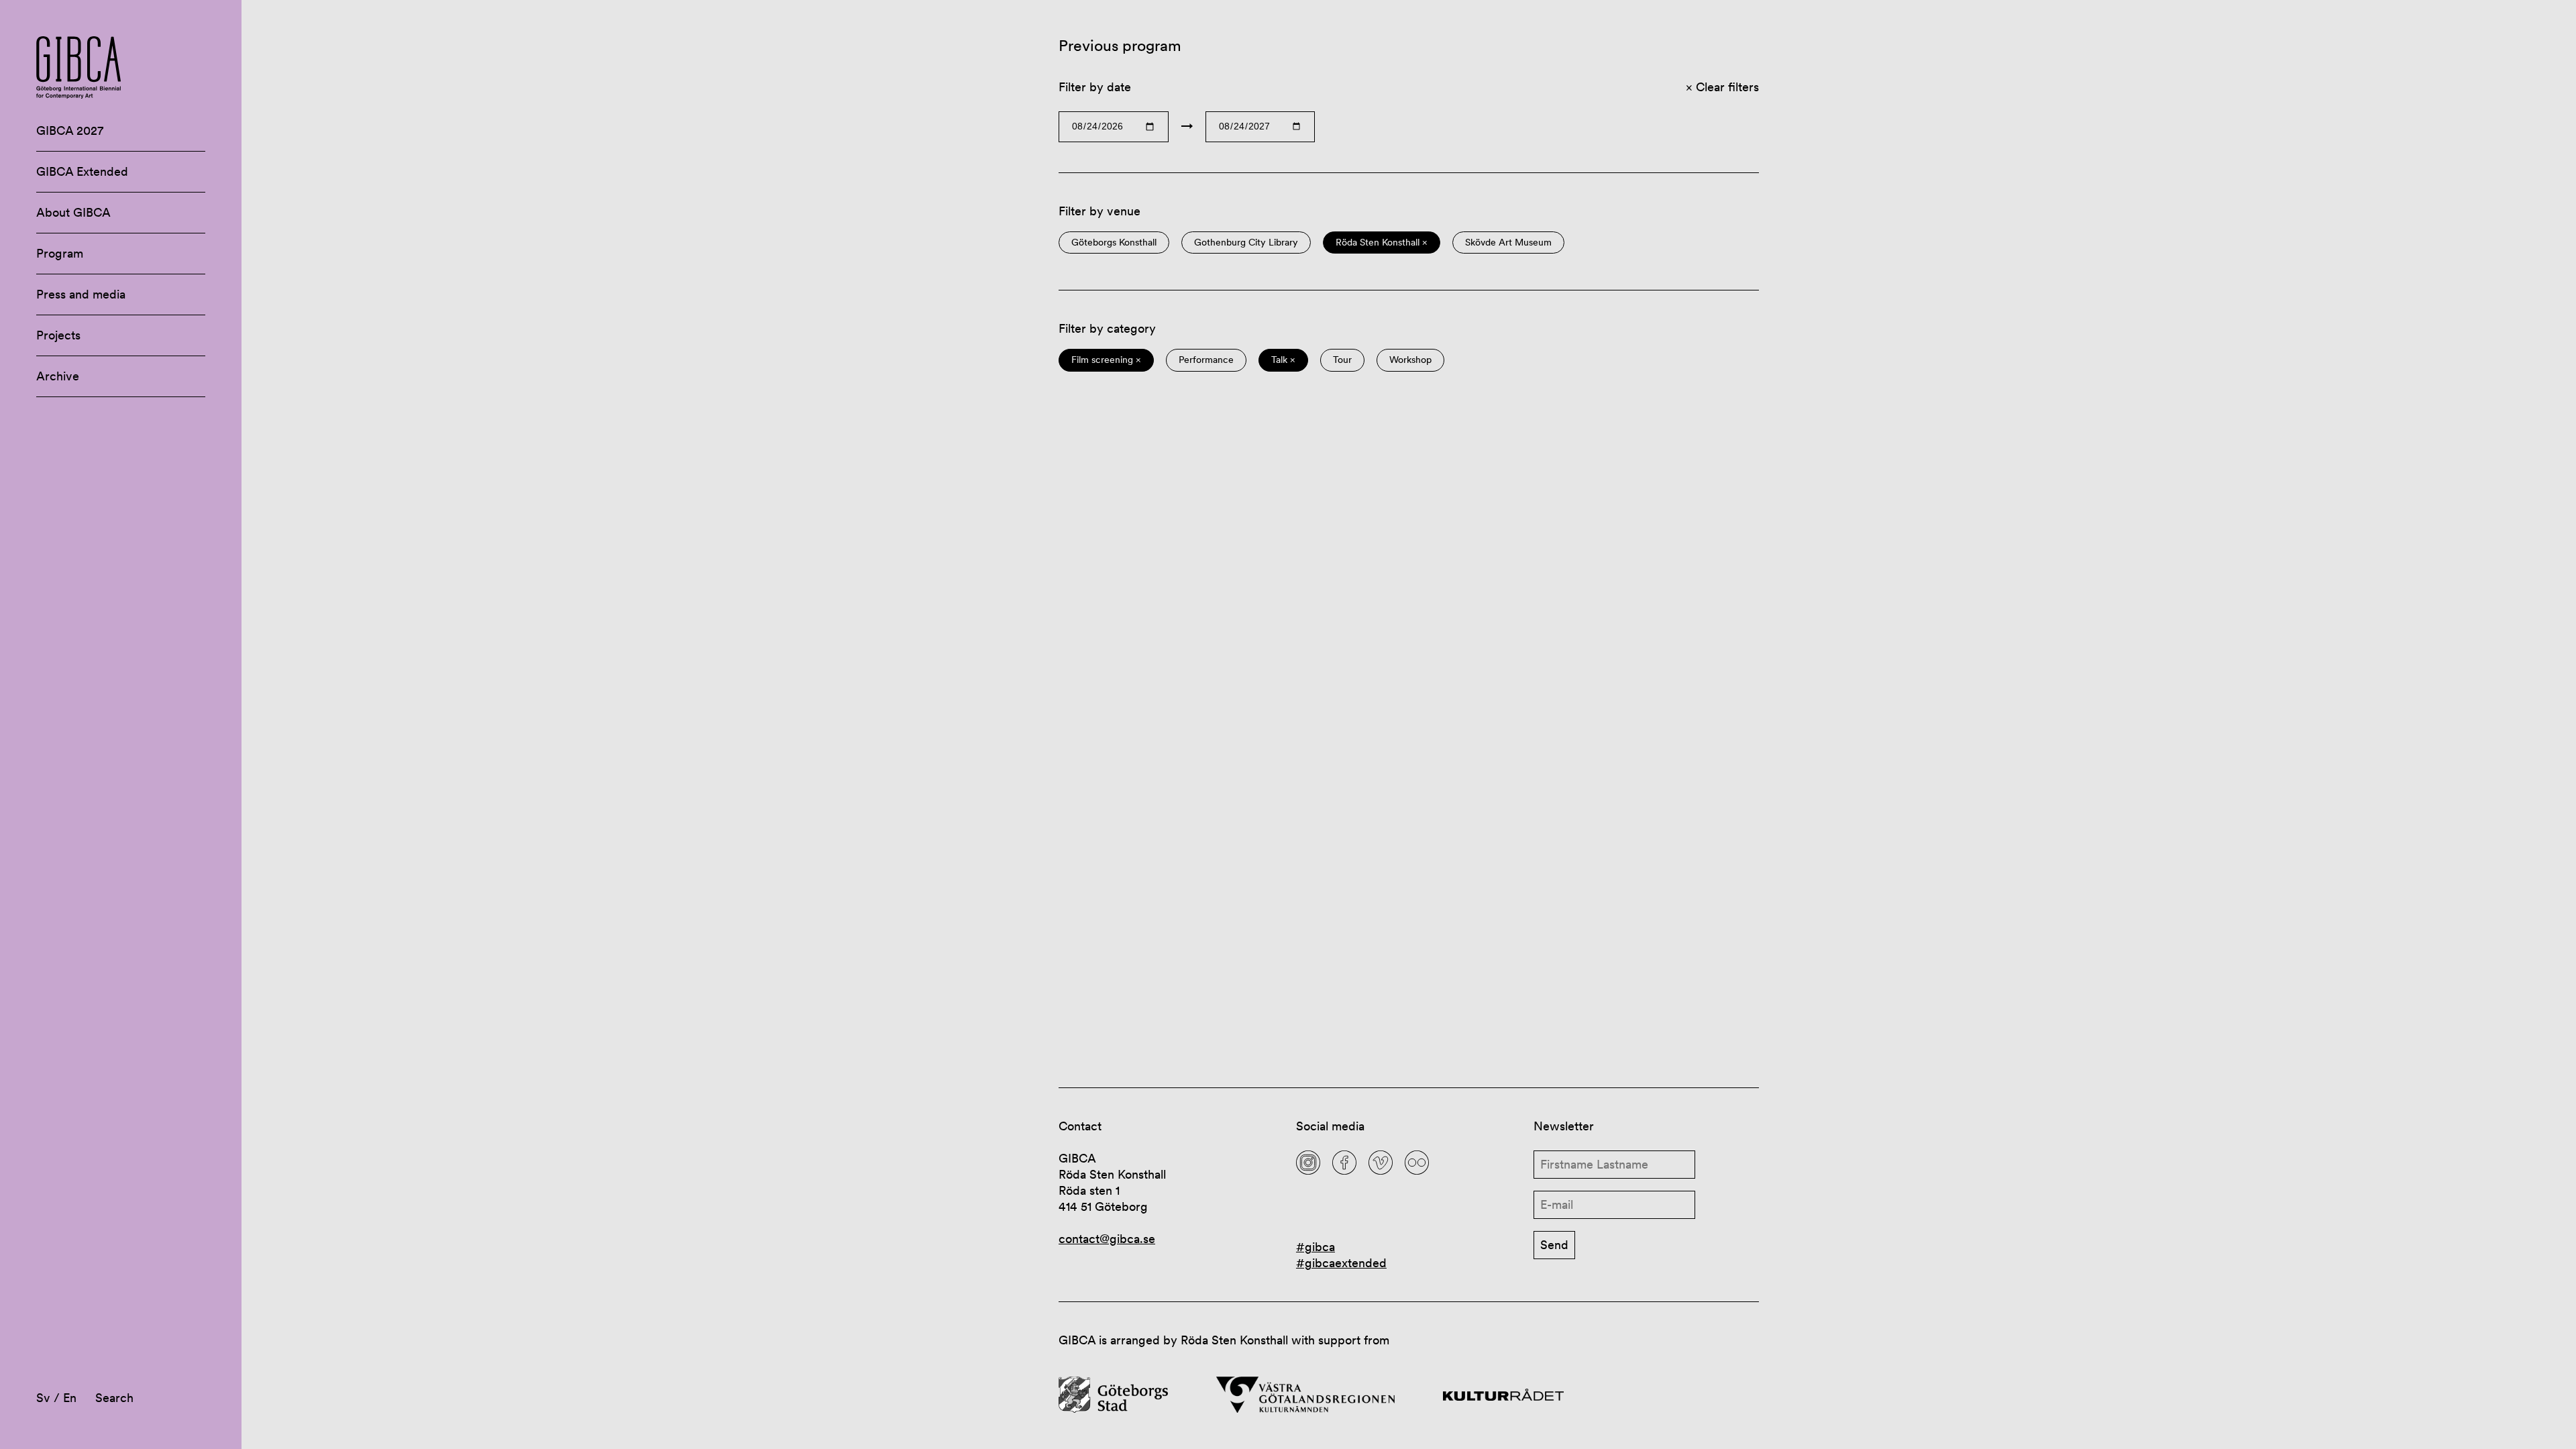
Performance (1206, 360)
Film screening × (1106, 360)
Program (60, 253)
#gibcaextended (1341, 1263)
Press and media (81, 294)
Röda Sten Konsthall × (1382, 243)
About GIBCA (73, 212)
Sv (43, 1398)
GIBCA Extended (82, 171)
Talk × (1283, 360)
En (70, 1398)
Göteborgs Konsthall (1114, 243)
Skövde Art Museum (1508, 243)
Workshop (1410, 360)
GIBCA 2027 (70, 130)
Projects (58, 335)
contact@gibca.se (1107, 1239)
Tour (1342, 360)
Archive (58, 376)
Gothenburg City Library (1246, 243)
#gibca (1316, 1247)
